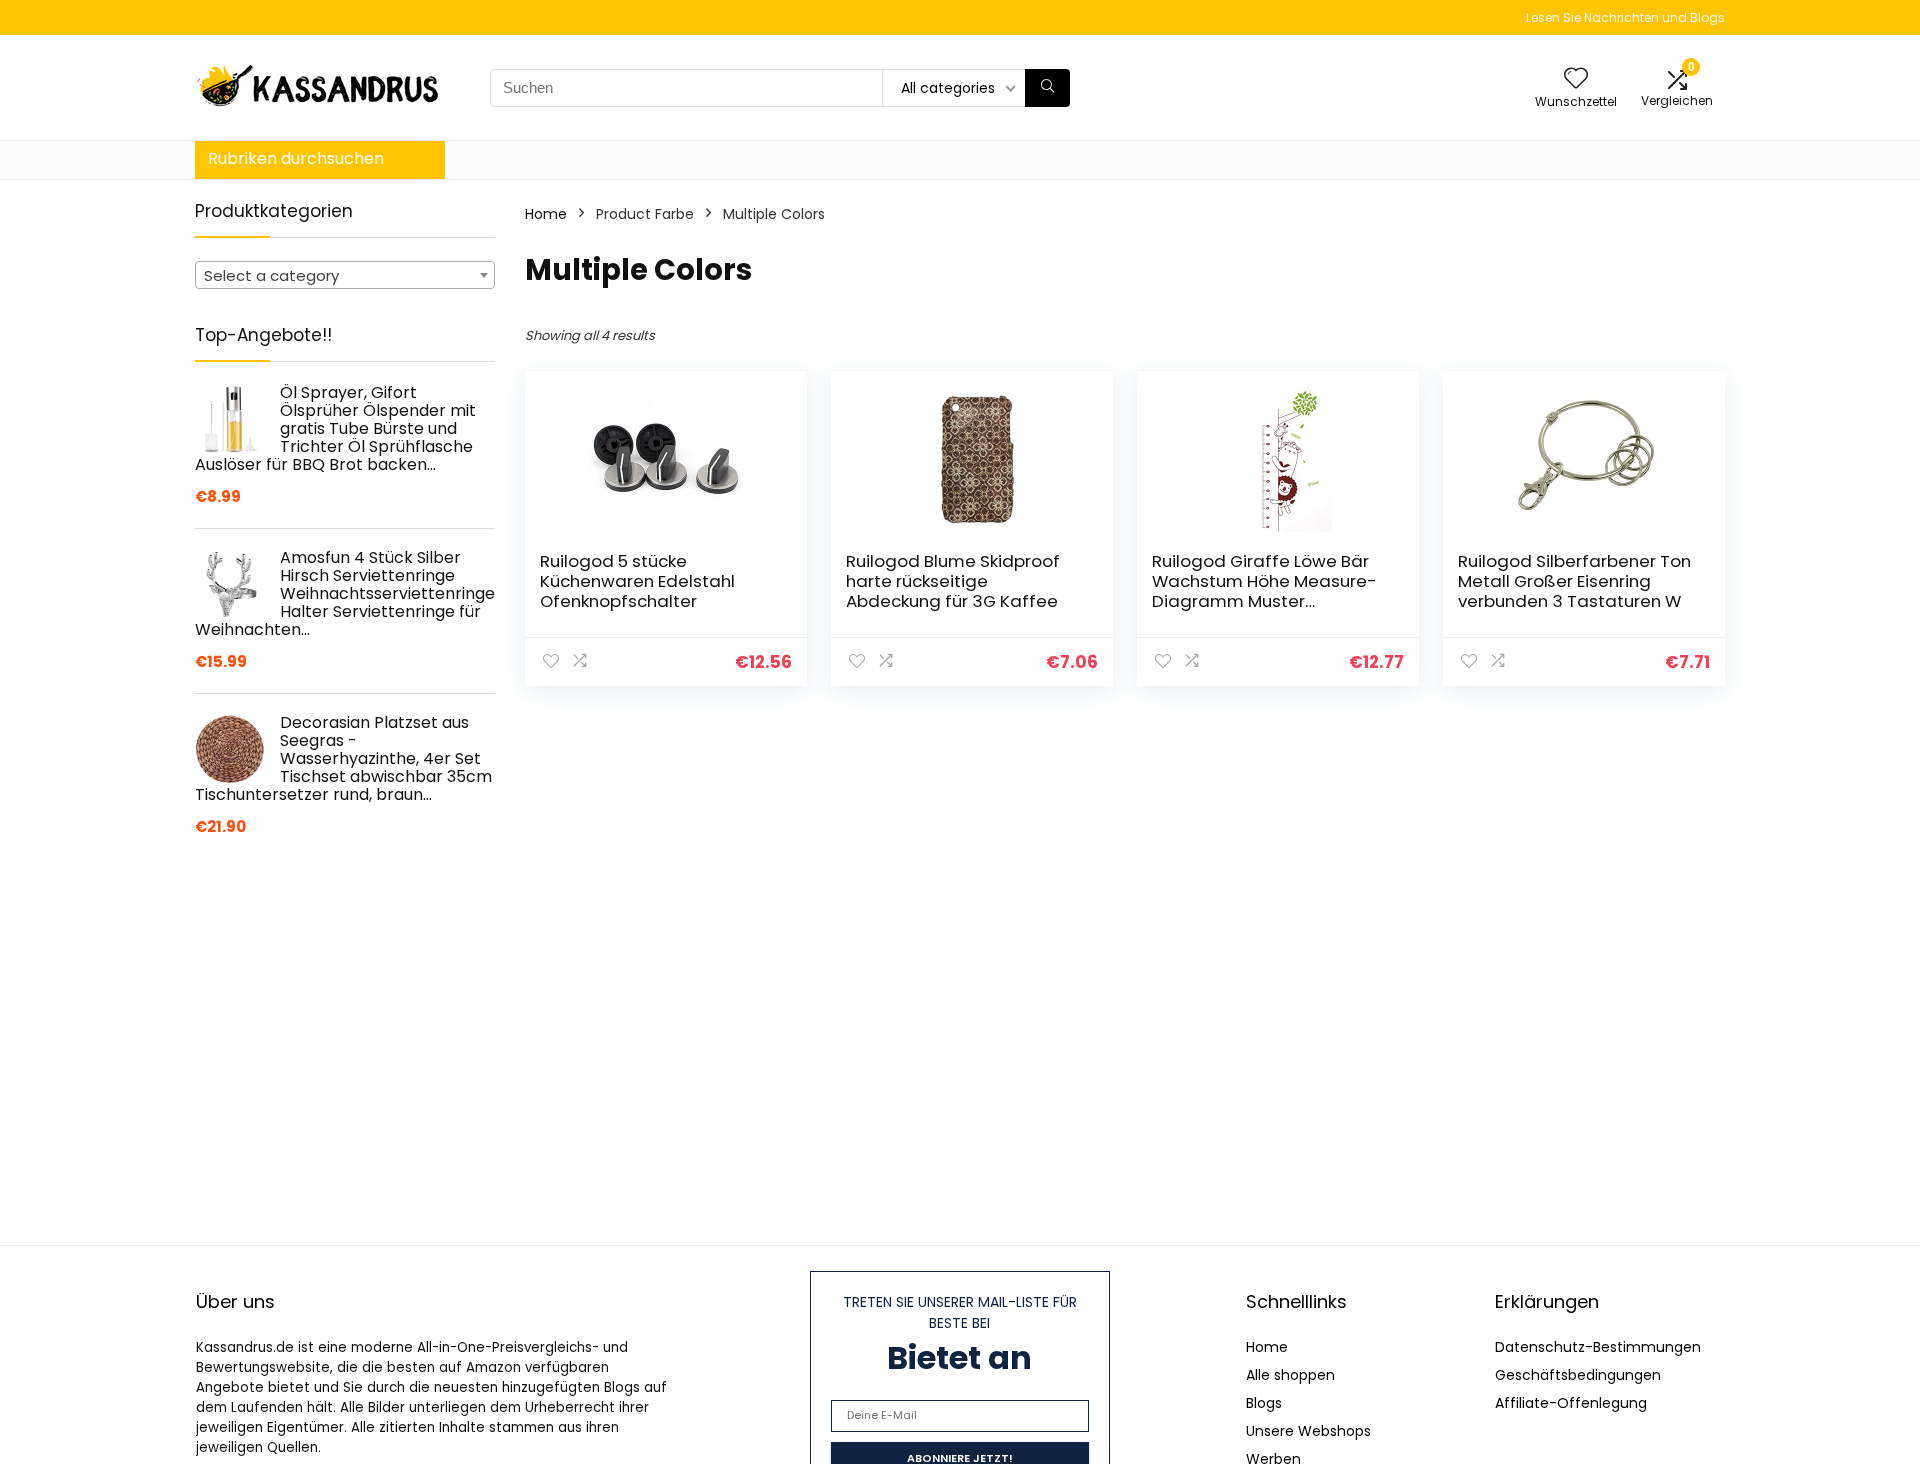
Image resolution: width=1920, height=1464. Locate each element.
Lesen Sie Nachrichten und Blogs (1625, 17)
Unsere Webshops (1308, 1431)
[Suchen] (1047, 88)
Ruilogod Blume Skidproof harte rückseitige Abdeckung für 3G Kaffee (953, 581)
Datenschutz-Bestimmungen (1598, 1347)
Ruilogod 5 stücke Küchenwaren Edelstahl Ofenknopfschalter (637, 581)
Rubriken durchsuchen (296, 158)
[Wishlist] (1576, 79)
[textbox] (345, 276)
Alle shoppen (1290, 1375)
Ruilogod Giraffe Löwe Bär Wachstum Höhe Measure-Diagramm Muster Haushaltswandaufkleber (1264, 591)
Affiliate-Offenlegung (1571, 1403)
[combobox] (345, 275)
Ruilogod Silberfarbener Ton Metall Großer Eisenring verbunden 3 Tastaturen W (1574, 581)
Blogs (1264, 1403)
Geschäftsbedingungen (1578, 1375)
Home (546, 214)
